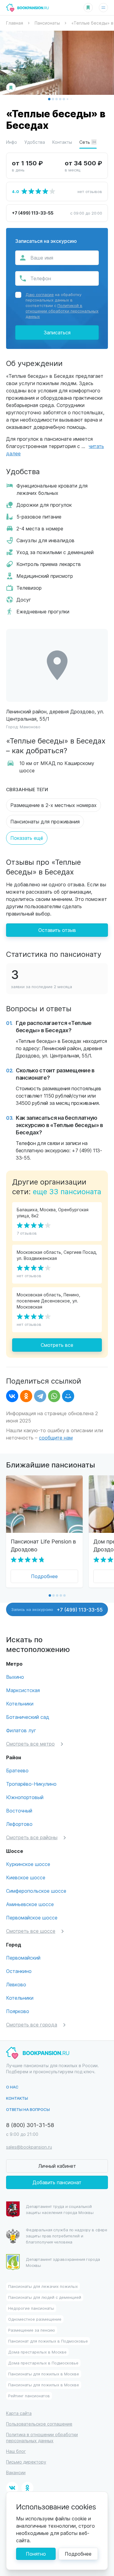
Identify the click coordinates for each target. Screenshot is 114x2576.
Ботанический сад (28, 1717)
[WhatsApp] (54, 1396)
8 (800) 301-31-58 (30, 2125)
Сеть (88, 142)
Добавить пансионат (57, 2182)
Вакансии (16, 2473)
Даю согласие (40, 294)
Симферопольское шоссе (36, 1891)
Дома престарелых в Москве (37, 2352)
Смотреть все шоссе (31, 1931)
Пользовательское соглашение (39, 2424)
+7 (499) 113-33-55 (33, 213)
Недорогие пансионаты (31, 2308)
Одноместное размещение (35, 2319)
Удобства (35, 142)
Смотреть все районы (32, 1837)
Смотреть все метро (30, 1744)
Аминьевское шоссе (30, 1904)
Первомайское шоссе (32, 1917)
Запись (57, 1609)
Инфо (12, 142)
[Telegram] (40, 1396)
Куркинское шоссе (28, 1864)
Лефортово (19, 1824)
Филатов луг (21, 1730)
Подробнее (44, 1576)
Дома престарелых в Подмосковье (43, 2363)
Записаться (57, 332)
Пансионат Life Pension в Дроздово (43, 1545)
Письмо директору (26, 2462)
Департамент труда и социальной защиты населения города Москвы (60, 2209)
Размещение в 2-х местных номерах (54, 805)
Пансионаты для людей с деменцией (45, 2297)
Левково (16, 1984)
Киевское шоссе (26, 1877)
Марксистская (23, 1690)
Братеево (17, 1770)
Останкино (19, 1971)
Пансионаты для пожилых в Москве (44, 2374)
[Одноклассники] (26, 1396)
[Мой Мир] (68, 1396)
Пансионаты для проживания (45, 821)
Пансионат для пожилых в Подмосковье (48, 2341)
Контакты (62, 142)
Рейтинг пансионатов (29, 2396)
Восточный (19, 1810)
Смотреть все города (32, 2024)
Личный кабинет (57, 2166)
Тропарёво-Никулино (31, 1784)
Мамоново (30, 727)
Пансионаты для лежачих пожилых (43, 2286)
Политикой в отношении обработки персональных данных (62, 311)
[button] (49, 99)
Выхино (15, 1677)
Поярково (18, 2011)
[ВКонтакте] (12, 1396)
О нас (12, 2087)
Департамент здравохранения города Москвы (63, 2262)
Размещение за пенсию (32, 2330)
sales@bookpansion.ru (29, 2147)
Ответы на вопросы (28, 2109)
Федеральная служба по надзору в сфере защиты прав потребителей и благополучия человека (67, 2236)
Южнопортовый (25, 1797)
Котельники (20, 1704)
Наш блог (16, 2451)
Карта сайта (19, 2413)
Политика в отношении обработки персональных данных (42, 2438)
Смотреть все (57, 1345)
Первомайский (23, 1958)
